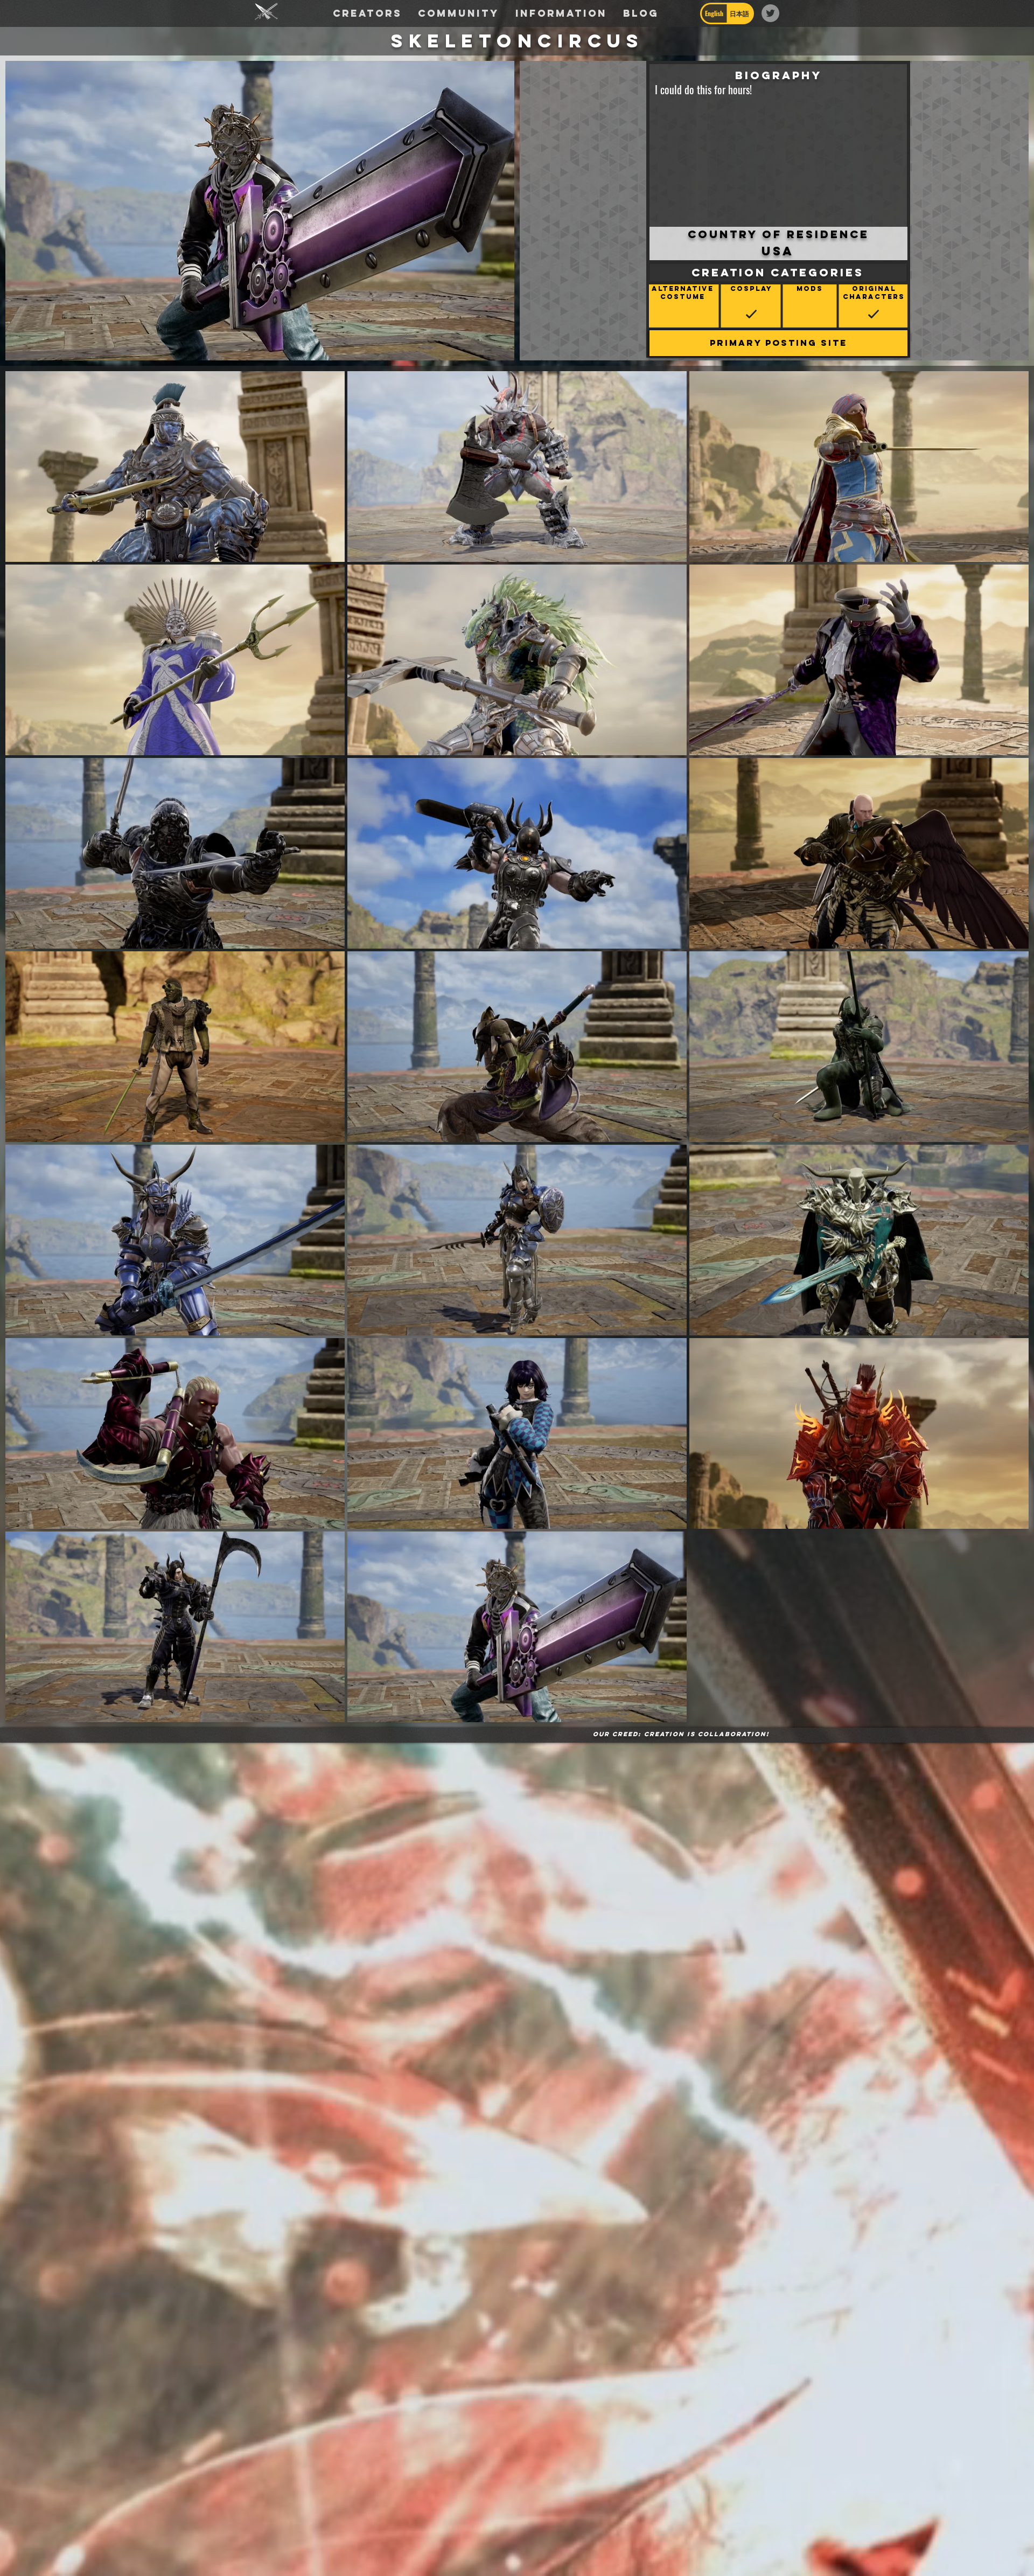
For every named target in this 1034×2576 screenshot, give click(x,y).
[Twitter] (770, 13)
